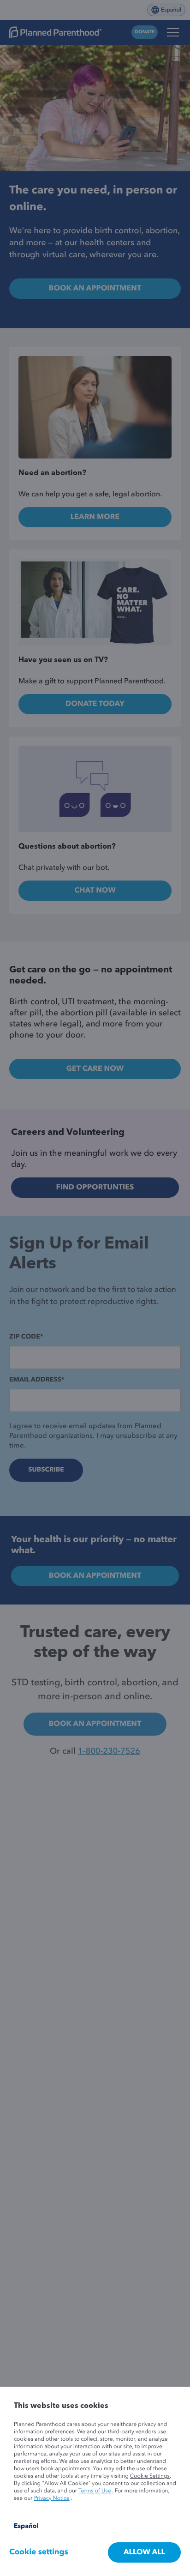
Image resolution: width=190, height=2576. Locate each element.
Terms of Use (95, 2491)
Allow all (144, 2552)
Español (26, 2527)
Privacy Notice (52, 2498)
